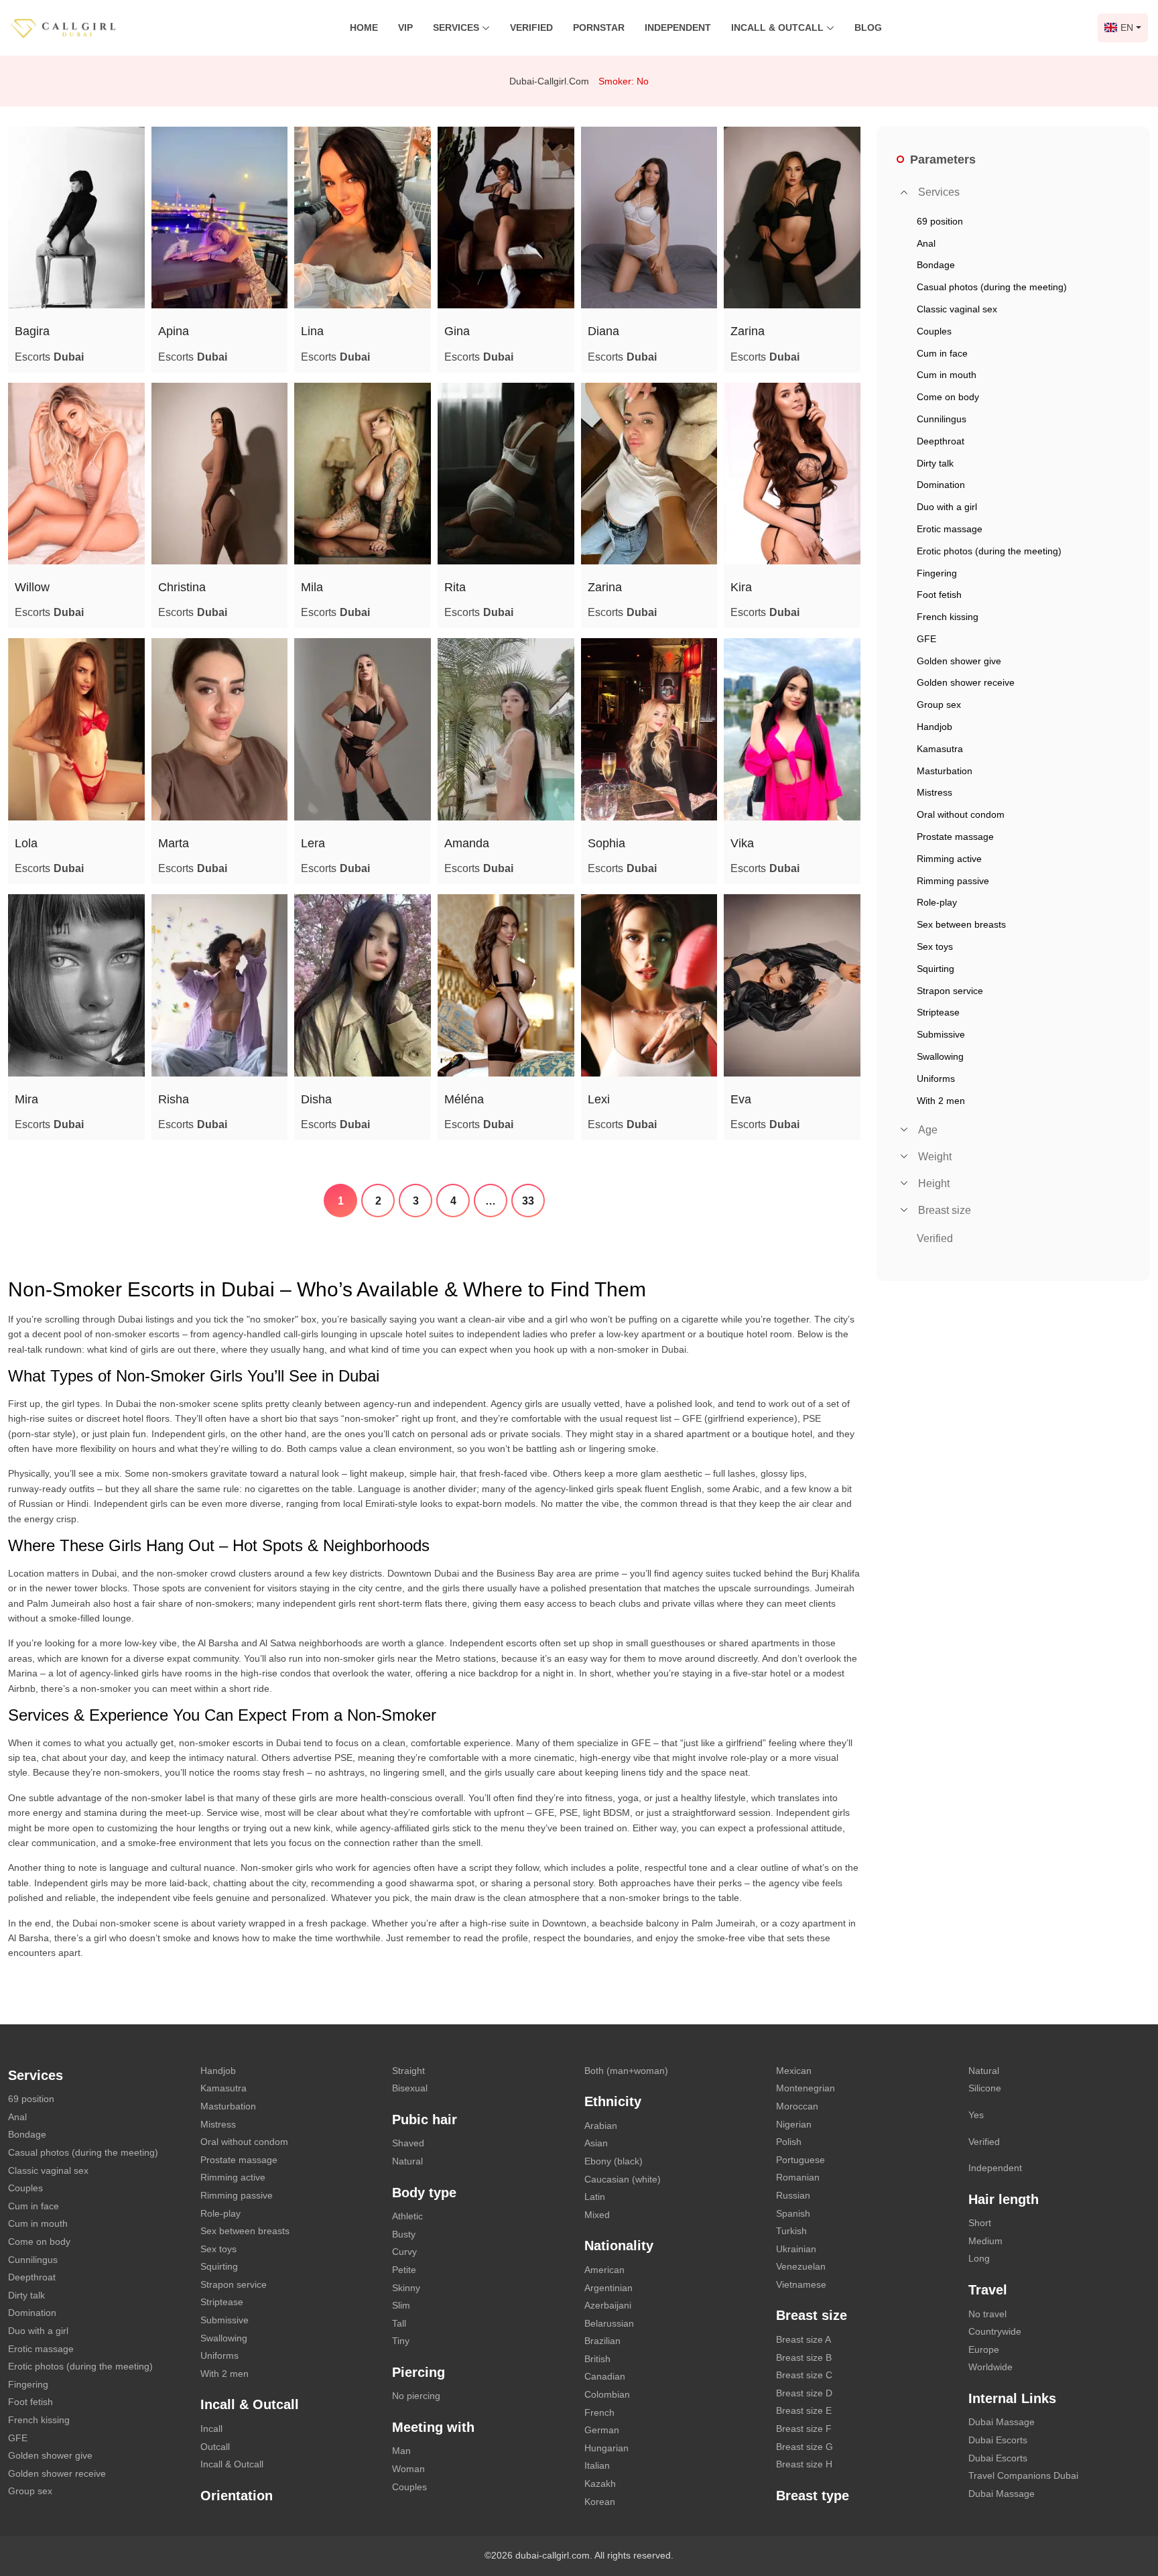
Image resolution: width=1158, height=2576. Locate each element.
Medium (985, 2241)
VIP (405, 27)
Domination (32, 2313)
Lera (313, 843)
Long (979, 2258)
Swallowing (224, 2338)
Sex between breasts (245, 2231)
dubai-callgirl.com (549, 81)
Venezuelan (801, 2266)
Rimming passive (237, 2195)
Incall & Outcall (232, 2464)
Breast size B (804, 2357)
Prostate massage (239, 2160)
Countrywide (995, 2331)
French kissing (39, 2420)
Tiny (401, 2341)
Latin (595, 2197)
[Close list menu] (904, 192)
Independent (678, 27)
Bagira (32, 331)
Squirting (219, 2266)
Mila (312, 587)
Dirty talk (26, 2295)
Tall (399, 2323)
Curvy (404, 2252)
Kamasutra (223, 2088)
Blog (868, 27)
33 (528, 1201)
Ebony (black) (614, 2161)
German (602, 2430)
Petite (404, 2270)
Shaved (408, 2143)
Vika (742, 843)
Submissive (224, 2320)
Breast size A (803, 2339)
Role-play (220, 2213)
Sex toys (218, 2249)
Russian (793, 2195)
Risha (174, 1099)
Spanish (793, 2213)
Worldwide (990, 2367)
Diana (603, 331)
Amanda (467, 843)
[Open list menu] (904, 1129)
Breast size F (804, 2429)
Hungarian (606, 2448)
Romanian (798, 2177)
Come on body (39, 2242)
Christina (182, 587)
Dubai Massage (1002, 2422)
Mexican (794, 2071)
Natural (407, 2161)
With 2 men (224, 2374)
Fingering (28, 2384)
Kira (741, 587)
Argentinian (608, 2288)
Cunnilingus (33, 2260)
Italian (597, 2465)
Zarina (748, 331)
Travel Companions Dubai (1023, 2475)
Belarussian (609, 2323)
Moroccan (797, 2106)
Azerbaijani (608, 2305)
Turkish (791, 2231)
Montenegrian (806, 2088)
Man (401, 2451)
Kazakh (600, 2483)
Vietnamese (801, 2284)
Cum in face (34, 2206)
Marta (174, 843)
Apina (174, 331)
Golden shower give (50, 2455)
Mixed (597, 2215)
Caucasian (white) (623, 2179)
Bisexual (410, 2088)
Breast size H (804, 2464)
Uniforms (219, 2355)
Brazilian (602, 2341)
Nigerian (794, 2124)
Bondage (27, 2134)
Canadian (605, 2376)
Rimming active (233, 2177)
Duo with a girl (38, 2331)
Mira (26, 1099)
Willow (32, 587)
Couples (25, 2188)
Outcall (215, 2447)
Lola (26, 843)
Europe (984, 2349)
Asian (596, 2143)
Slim (401, 2305)
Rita (455, 587)
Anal (17, 2117)
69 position (31, 2099)
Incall (211, 2429)
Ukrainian (796, 2249)
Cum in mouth (38, 2223)
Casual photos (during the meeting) (83, 2152)
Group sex (30, 2491)
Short (980, 2223)
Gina (457, 331)
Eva (741, 1099)
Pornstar (599, 27)
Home (364, 27)
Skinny (406, 2288)
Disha (316, 1099)
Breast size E (804, 2410)
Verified (531, 27)
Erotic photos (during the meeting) (80, 2366)
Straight (408, 2071)
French (599, 2412)
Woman (408, 2469)
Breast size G (805, 2447)
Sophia (606, 843)
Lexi (599, 1099)
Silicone (985, 2088)
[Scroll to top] (1128, 2519)
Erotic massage (41, 2349)
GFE (18, 2438)
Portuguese (800, 2160)
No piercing (416, 2396)
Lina (312, 331)
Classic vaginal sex (48, 2170)
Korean (600, 2502)
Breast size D (804, 2393)
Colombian (607, 2394)
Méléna (464, 1099)
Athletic (407, 2216)
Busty (404, 2234)
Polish (789, 2142)
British (597, 2359)
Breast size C (804, 2375)
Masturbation (228, 2106)
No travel (987, 2314)
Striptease (222, 2302)
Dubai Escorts (998, 2440)
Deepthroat (32, 2277)
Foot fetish (30, 2402)
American (604, 2270)
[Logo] (77, 27)
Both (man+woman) (626, 2071)
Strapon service (234, 2284)
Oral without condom (244, 2142)
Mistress (218, 2124)
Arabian (601, 2126)
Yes (976, 2115)
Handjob (218, 2071)
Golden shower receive (57, 2473)
